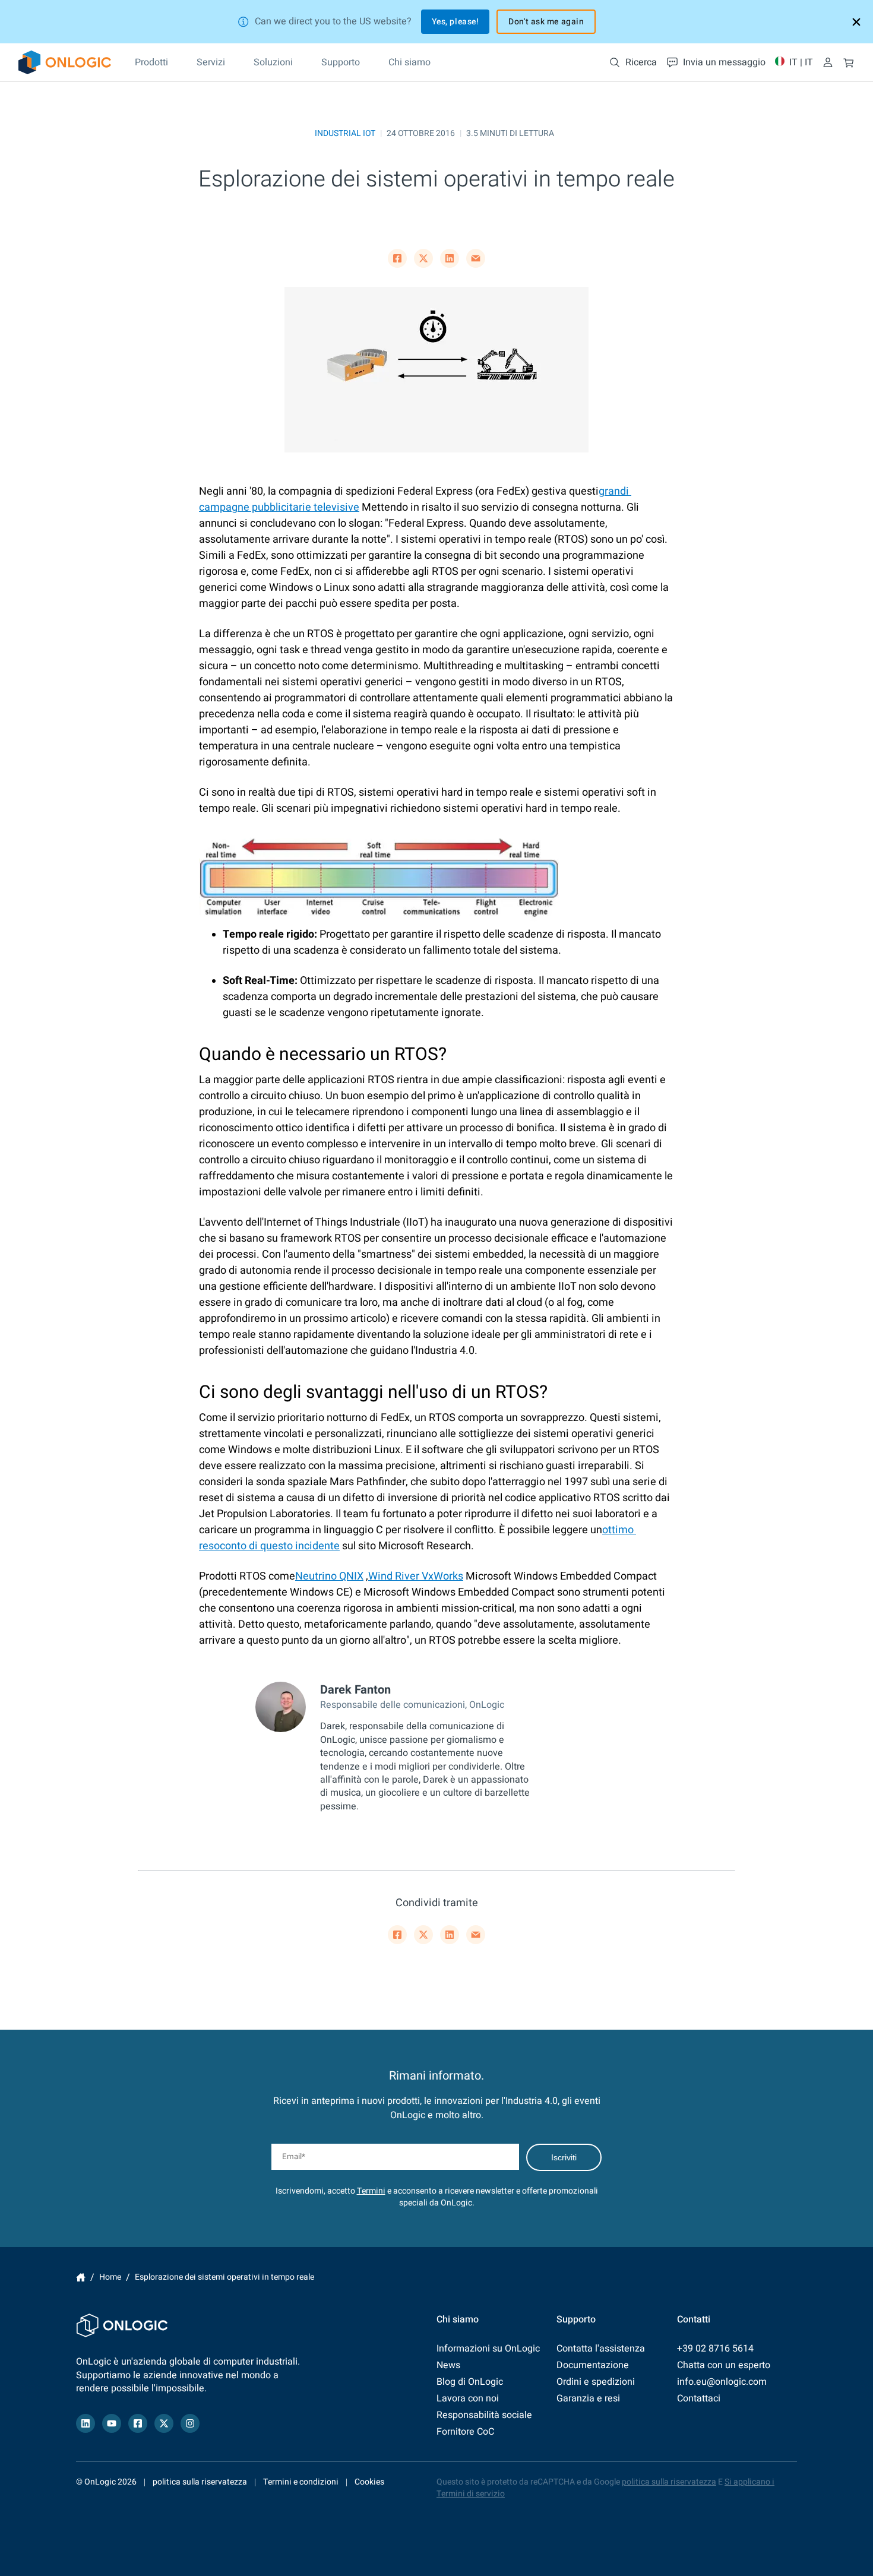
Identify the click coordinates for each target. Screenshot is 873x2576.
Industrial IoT (345, 133)
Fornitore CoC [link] (465, 2432)
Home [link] (81, 2277)
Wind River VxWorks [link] (416, 1576)
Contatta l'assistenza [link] (601, 2349)
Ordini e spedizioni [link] (596, 2382)
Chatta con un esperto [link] (724, 2365)
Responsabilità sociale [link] (484, 2415)
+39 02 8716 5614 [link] (715, 2349)
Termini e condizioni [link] (301, 2482)
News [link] (448, 2365)
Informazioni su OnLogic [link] (488, 2349)
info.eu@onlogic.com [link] (722, 2382)
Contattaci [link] (699, 2398)
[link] (65, 62)
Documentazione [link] (593, 2365)
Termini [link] (371, 2191)
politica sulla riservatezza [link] (200, 2482)
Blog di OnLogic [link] (470, 2382)
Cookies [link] (369, 2482)
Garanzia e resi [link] (588, 2398)
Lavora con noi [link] (468, 2398)
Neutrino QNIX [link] (329, 1576)
